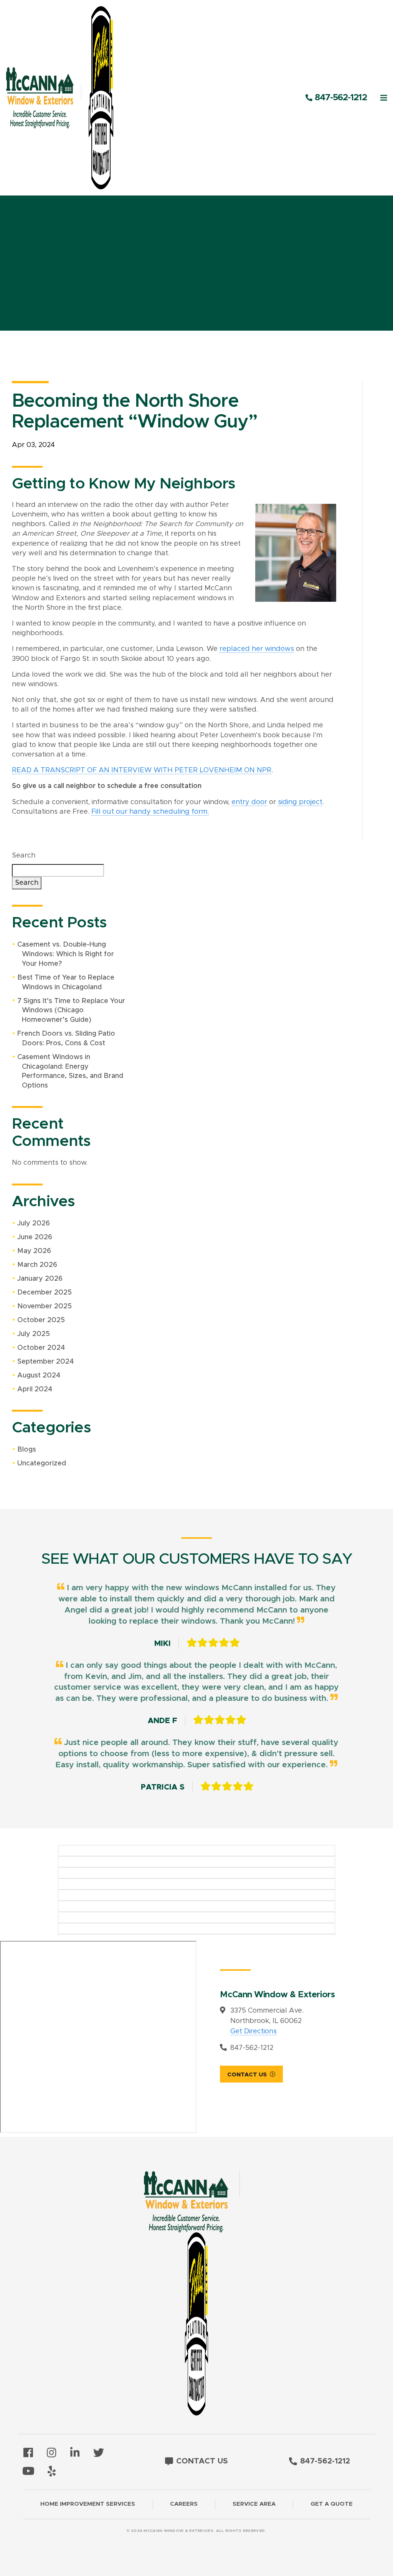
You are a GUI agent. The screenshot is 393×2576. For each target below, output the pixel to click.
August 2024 (39, 1376)
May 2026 (34, 1251)
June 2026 (35, 1237)
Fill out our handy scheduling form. (150, 812)
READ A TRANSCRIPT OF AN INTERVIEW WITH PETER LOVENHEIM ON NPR (142, 770)
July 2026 (34, 1223)
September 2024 (45, 1362)
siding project (300, 802)
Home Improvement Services (88, 2504)
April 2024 (35, 1389)
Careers (184, 2504)
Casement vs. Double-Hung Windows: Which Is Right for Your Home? (66, 954)
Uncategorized (42, 1463)
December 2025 (45, 1293)
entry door (249, 802)
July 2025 (34, 1334)
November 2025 (45, 1306)
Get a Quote (332, 2504)
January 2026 (40, 1279)
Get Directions (253, 2031)
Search (24, 856)
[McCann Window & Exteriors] (68, 98)
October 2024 (41, 1348)
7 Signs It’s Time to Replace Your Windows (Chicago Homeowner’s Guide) (71, 1011)
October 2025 (41, 1320)
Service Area (254, 2504)
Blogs (27, 1450)
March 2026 (37, 1265)
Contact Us (247, 2075)
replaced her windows (257, 649)
